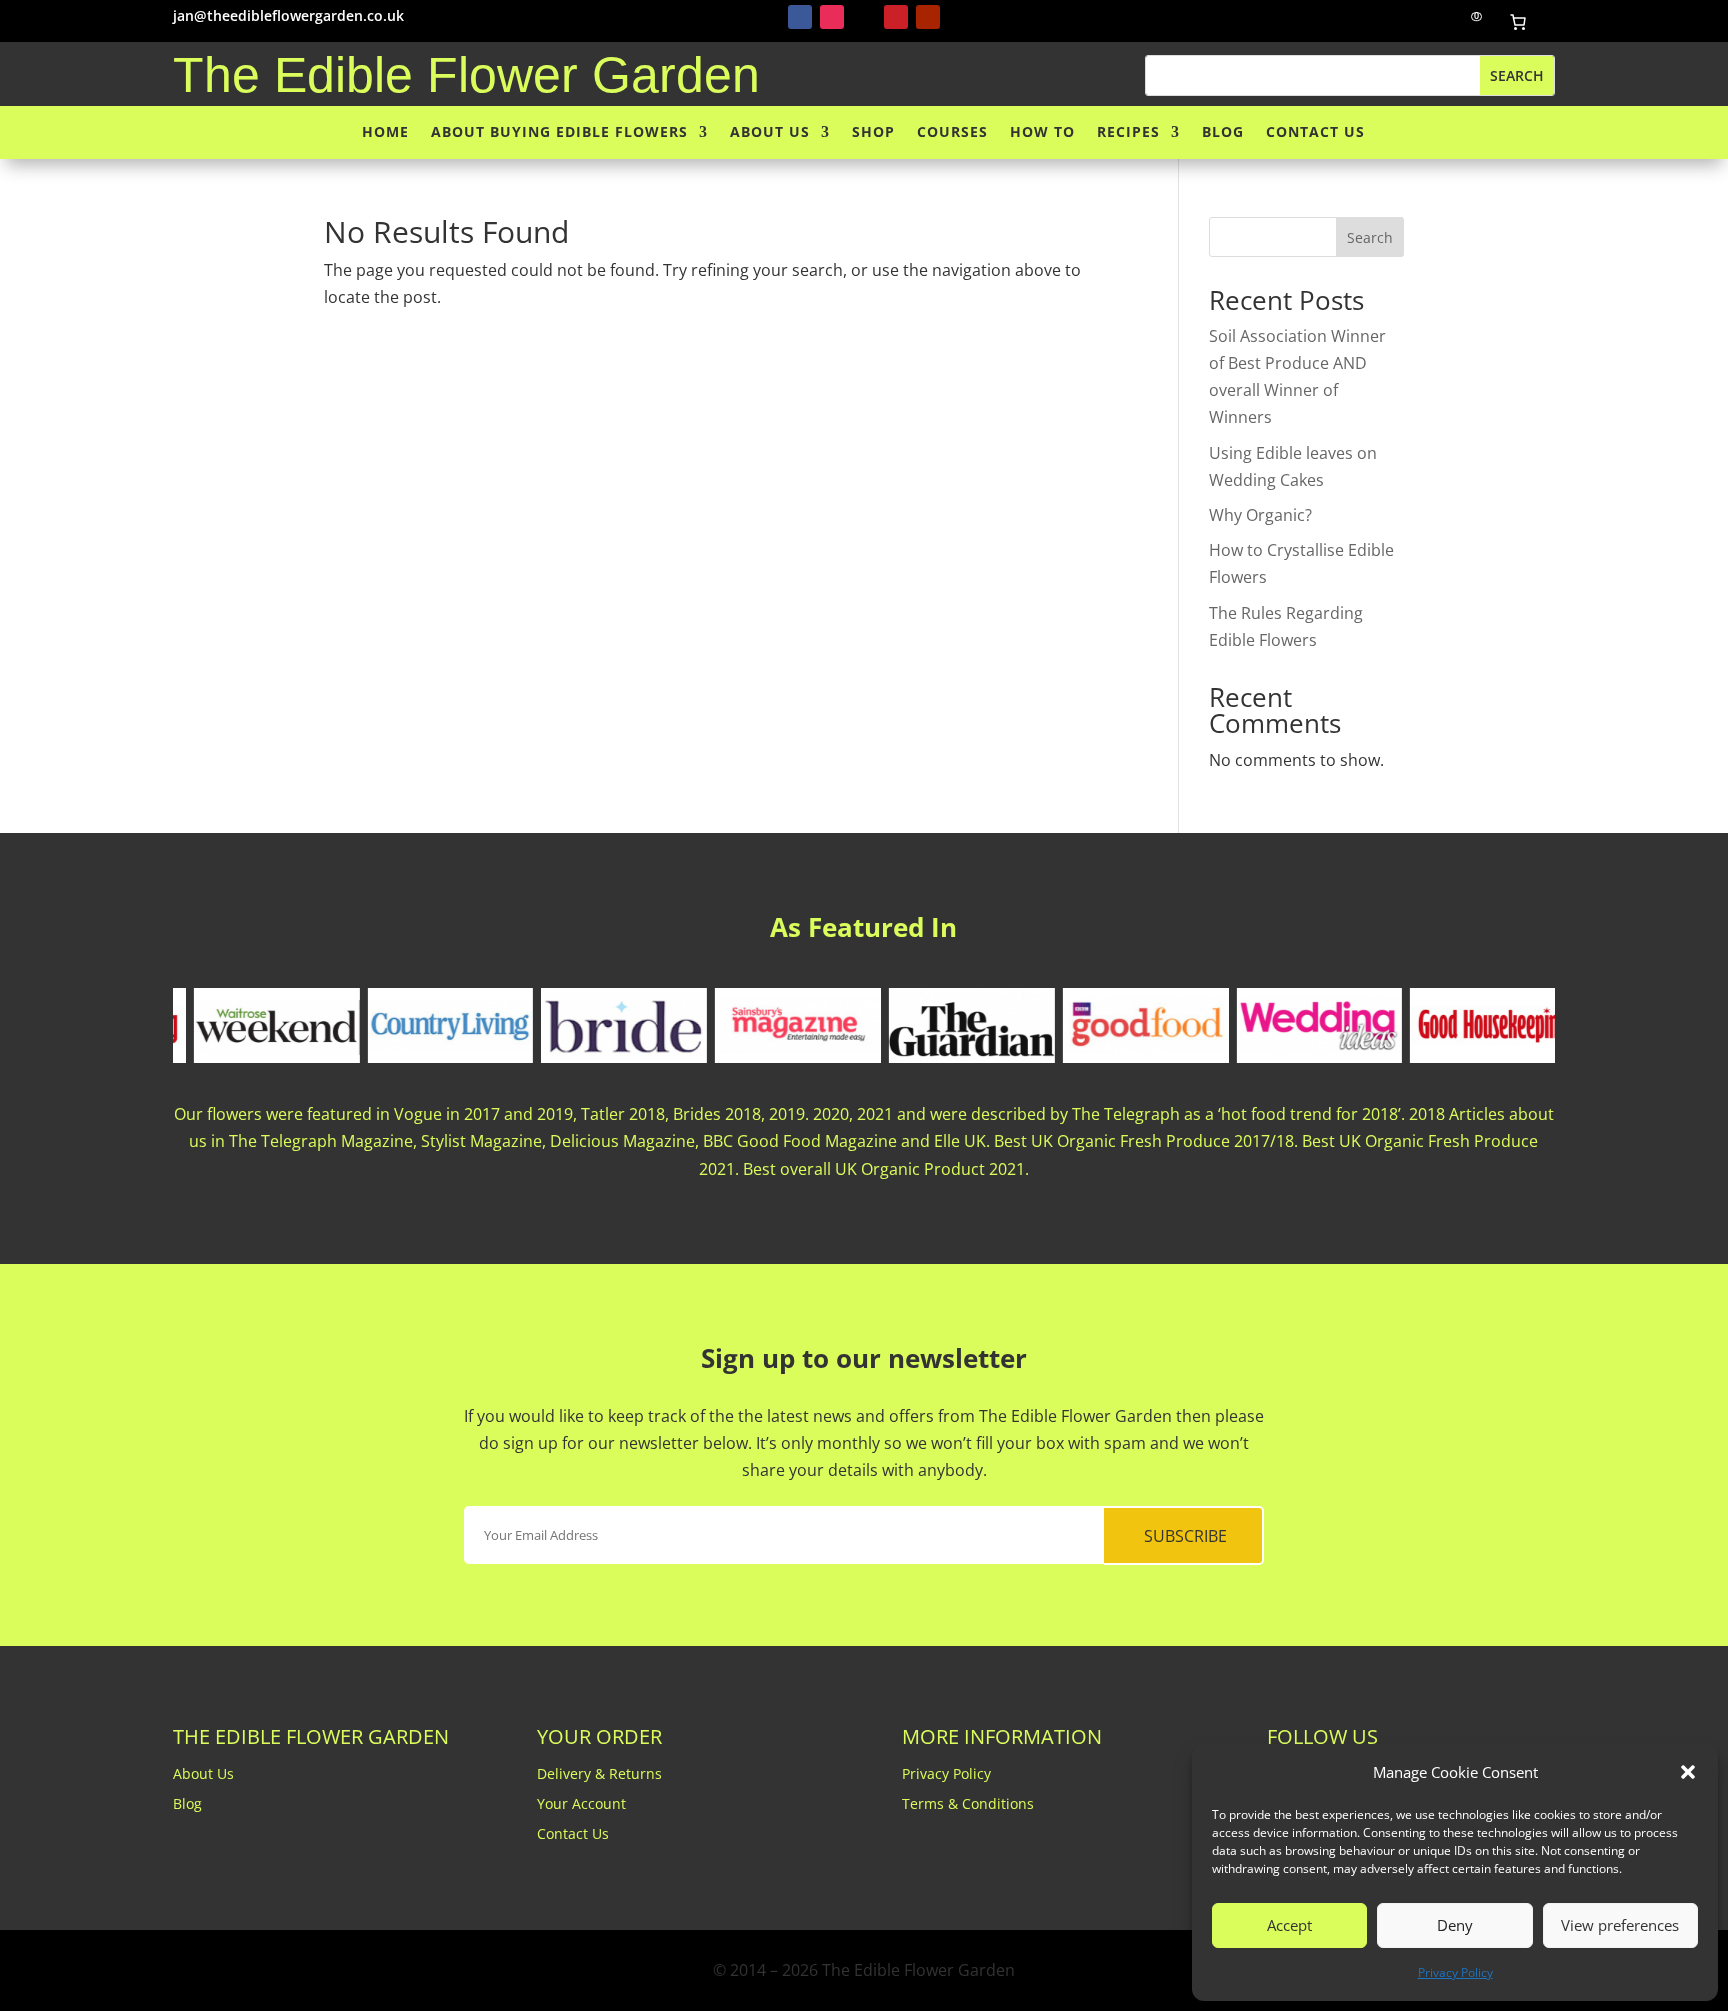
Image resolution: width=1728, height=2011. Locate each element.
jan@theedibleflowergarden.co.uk (288, 15)
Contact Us (1315, 132)
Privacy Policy (1455, 1972)
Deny (1455, 1925)
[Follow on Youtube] (928, 17)
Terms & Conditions (968, 1805)
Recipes (1128, 132)
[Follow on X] (864, 17)
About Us (770, 132)
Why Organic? (1260, 515)
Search (1370, 237)
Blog (1223, 132)
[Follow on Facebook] (800, 17)
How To (1042, 132)
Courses (952, 132)
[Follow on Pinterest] (896, 17)
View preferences (1620, 1925)
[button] (1688, 1772)
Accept (1289, 1925)
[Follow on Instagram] (832, 17)
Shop (873, 132)
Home (385, 132)
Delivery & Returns (599, 1775)
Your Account (581, 1805)
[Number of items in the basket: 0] (1518, 22)
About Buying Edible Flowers (559, 132)
